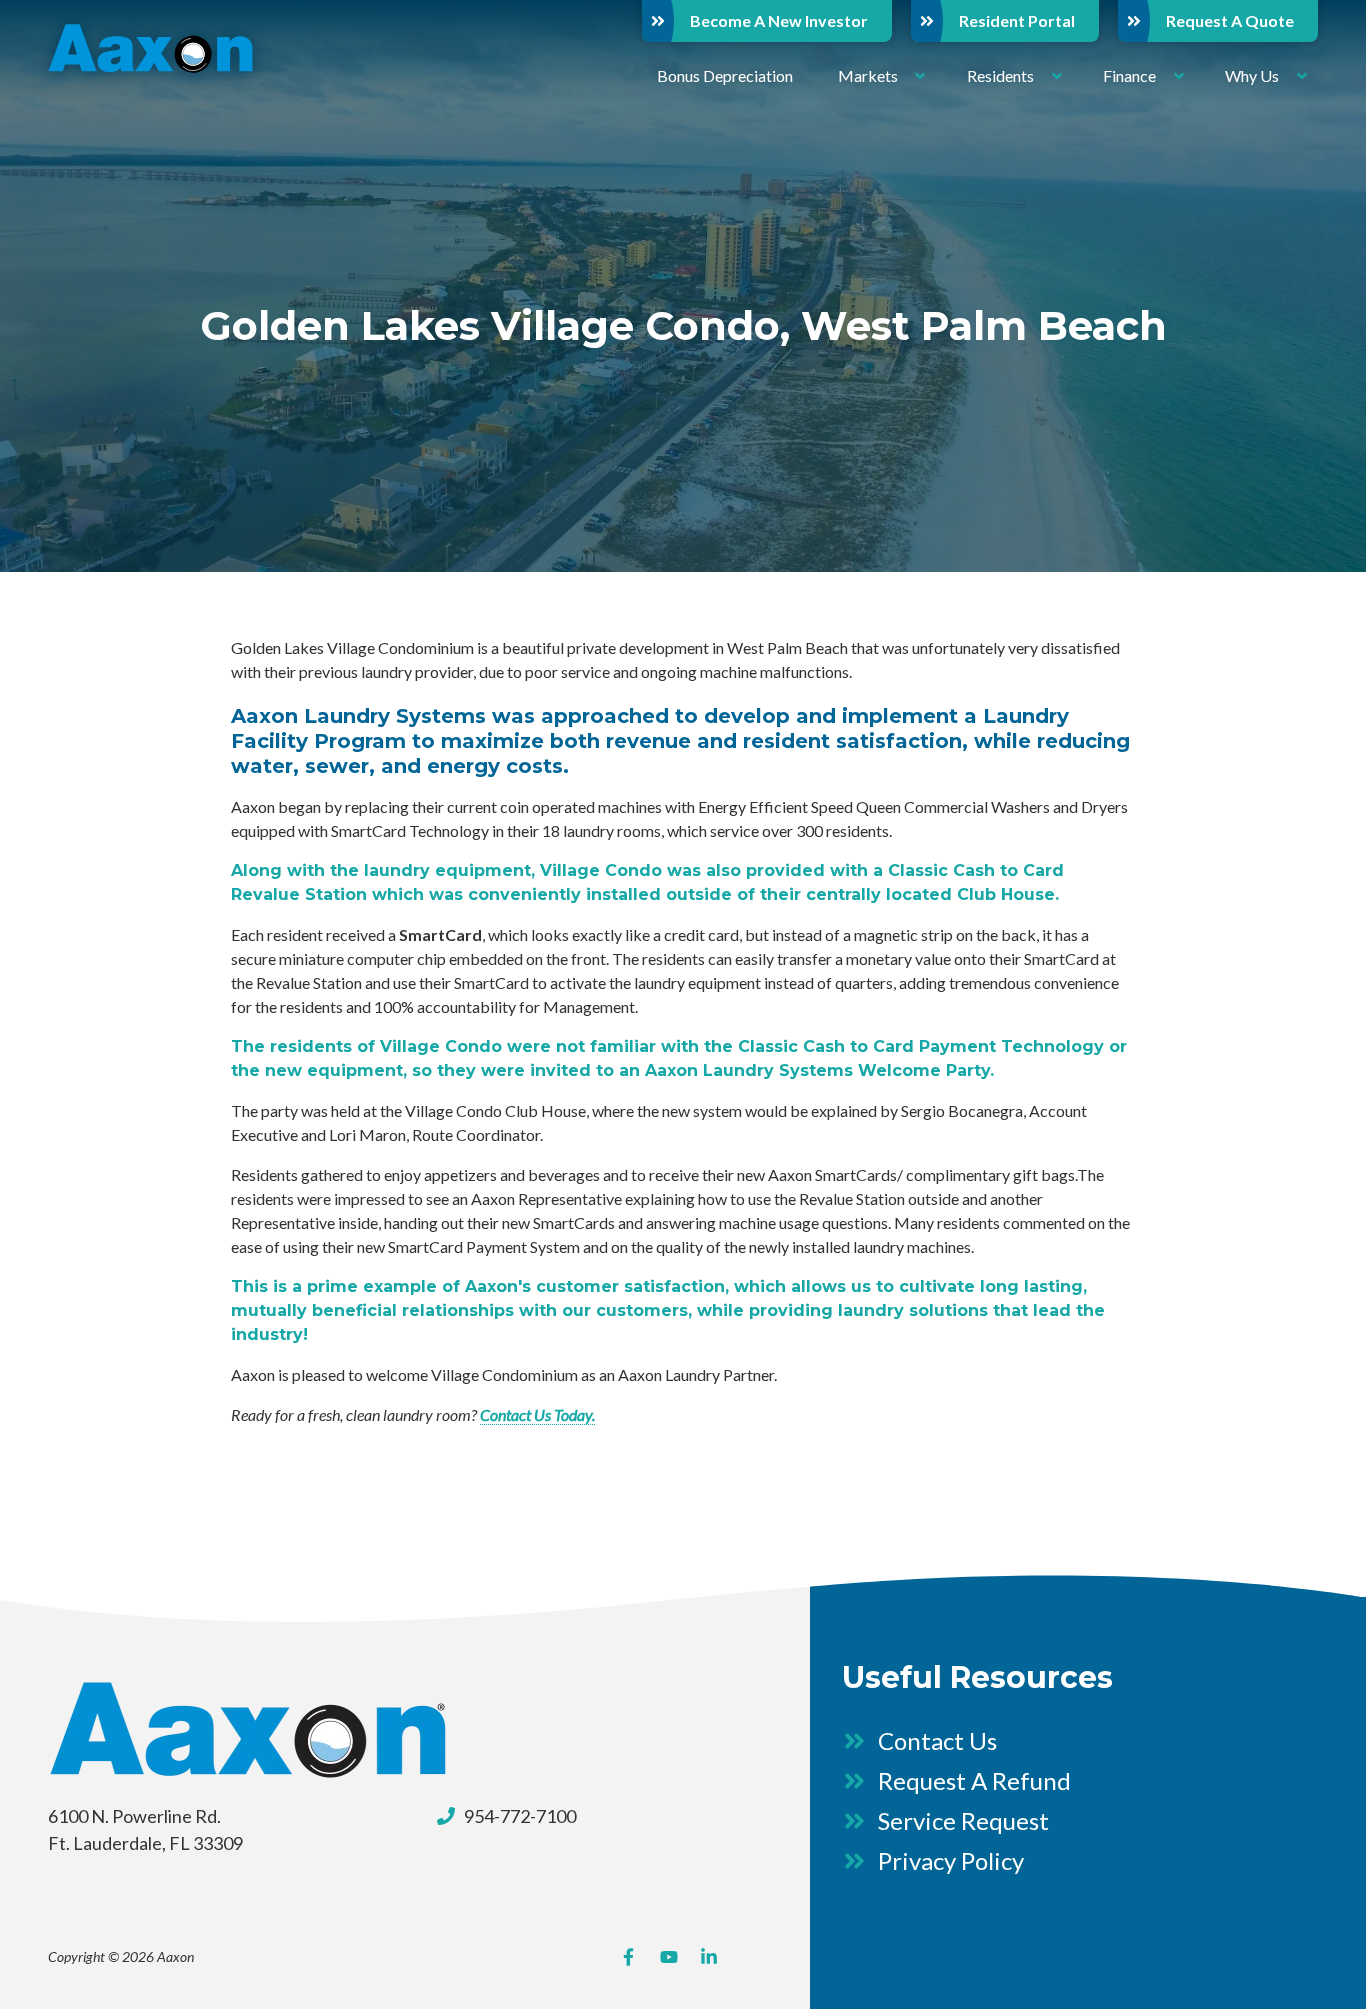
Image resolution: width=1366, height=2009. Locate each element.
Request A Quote (1230, 20)
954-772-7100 (520, 1816)
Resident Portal (1017, 20)
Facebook (629, 1957)
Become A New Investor (779, 20)
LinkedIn (709, 1957)
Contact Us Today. (537, 1414)
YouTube (669, 1957)
